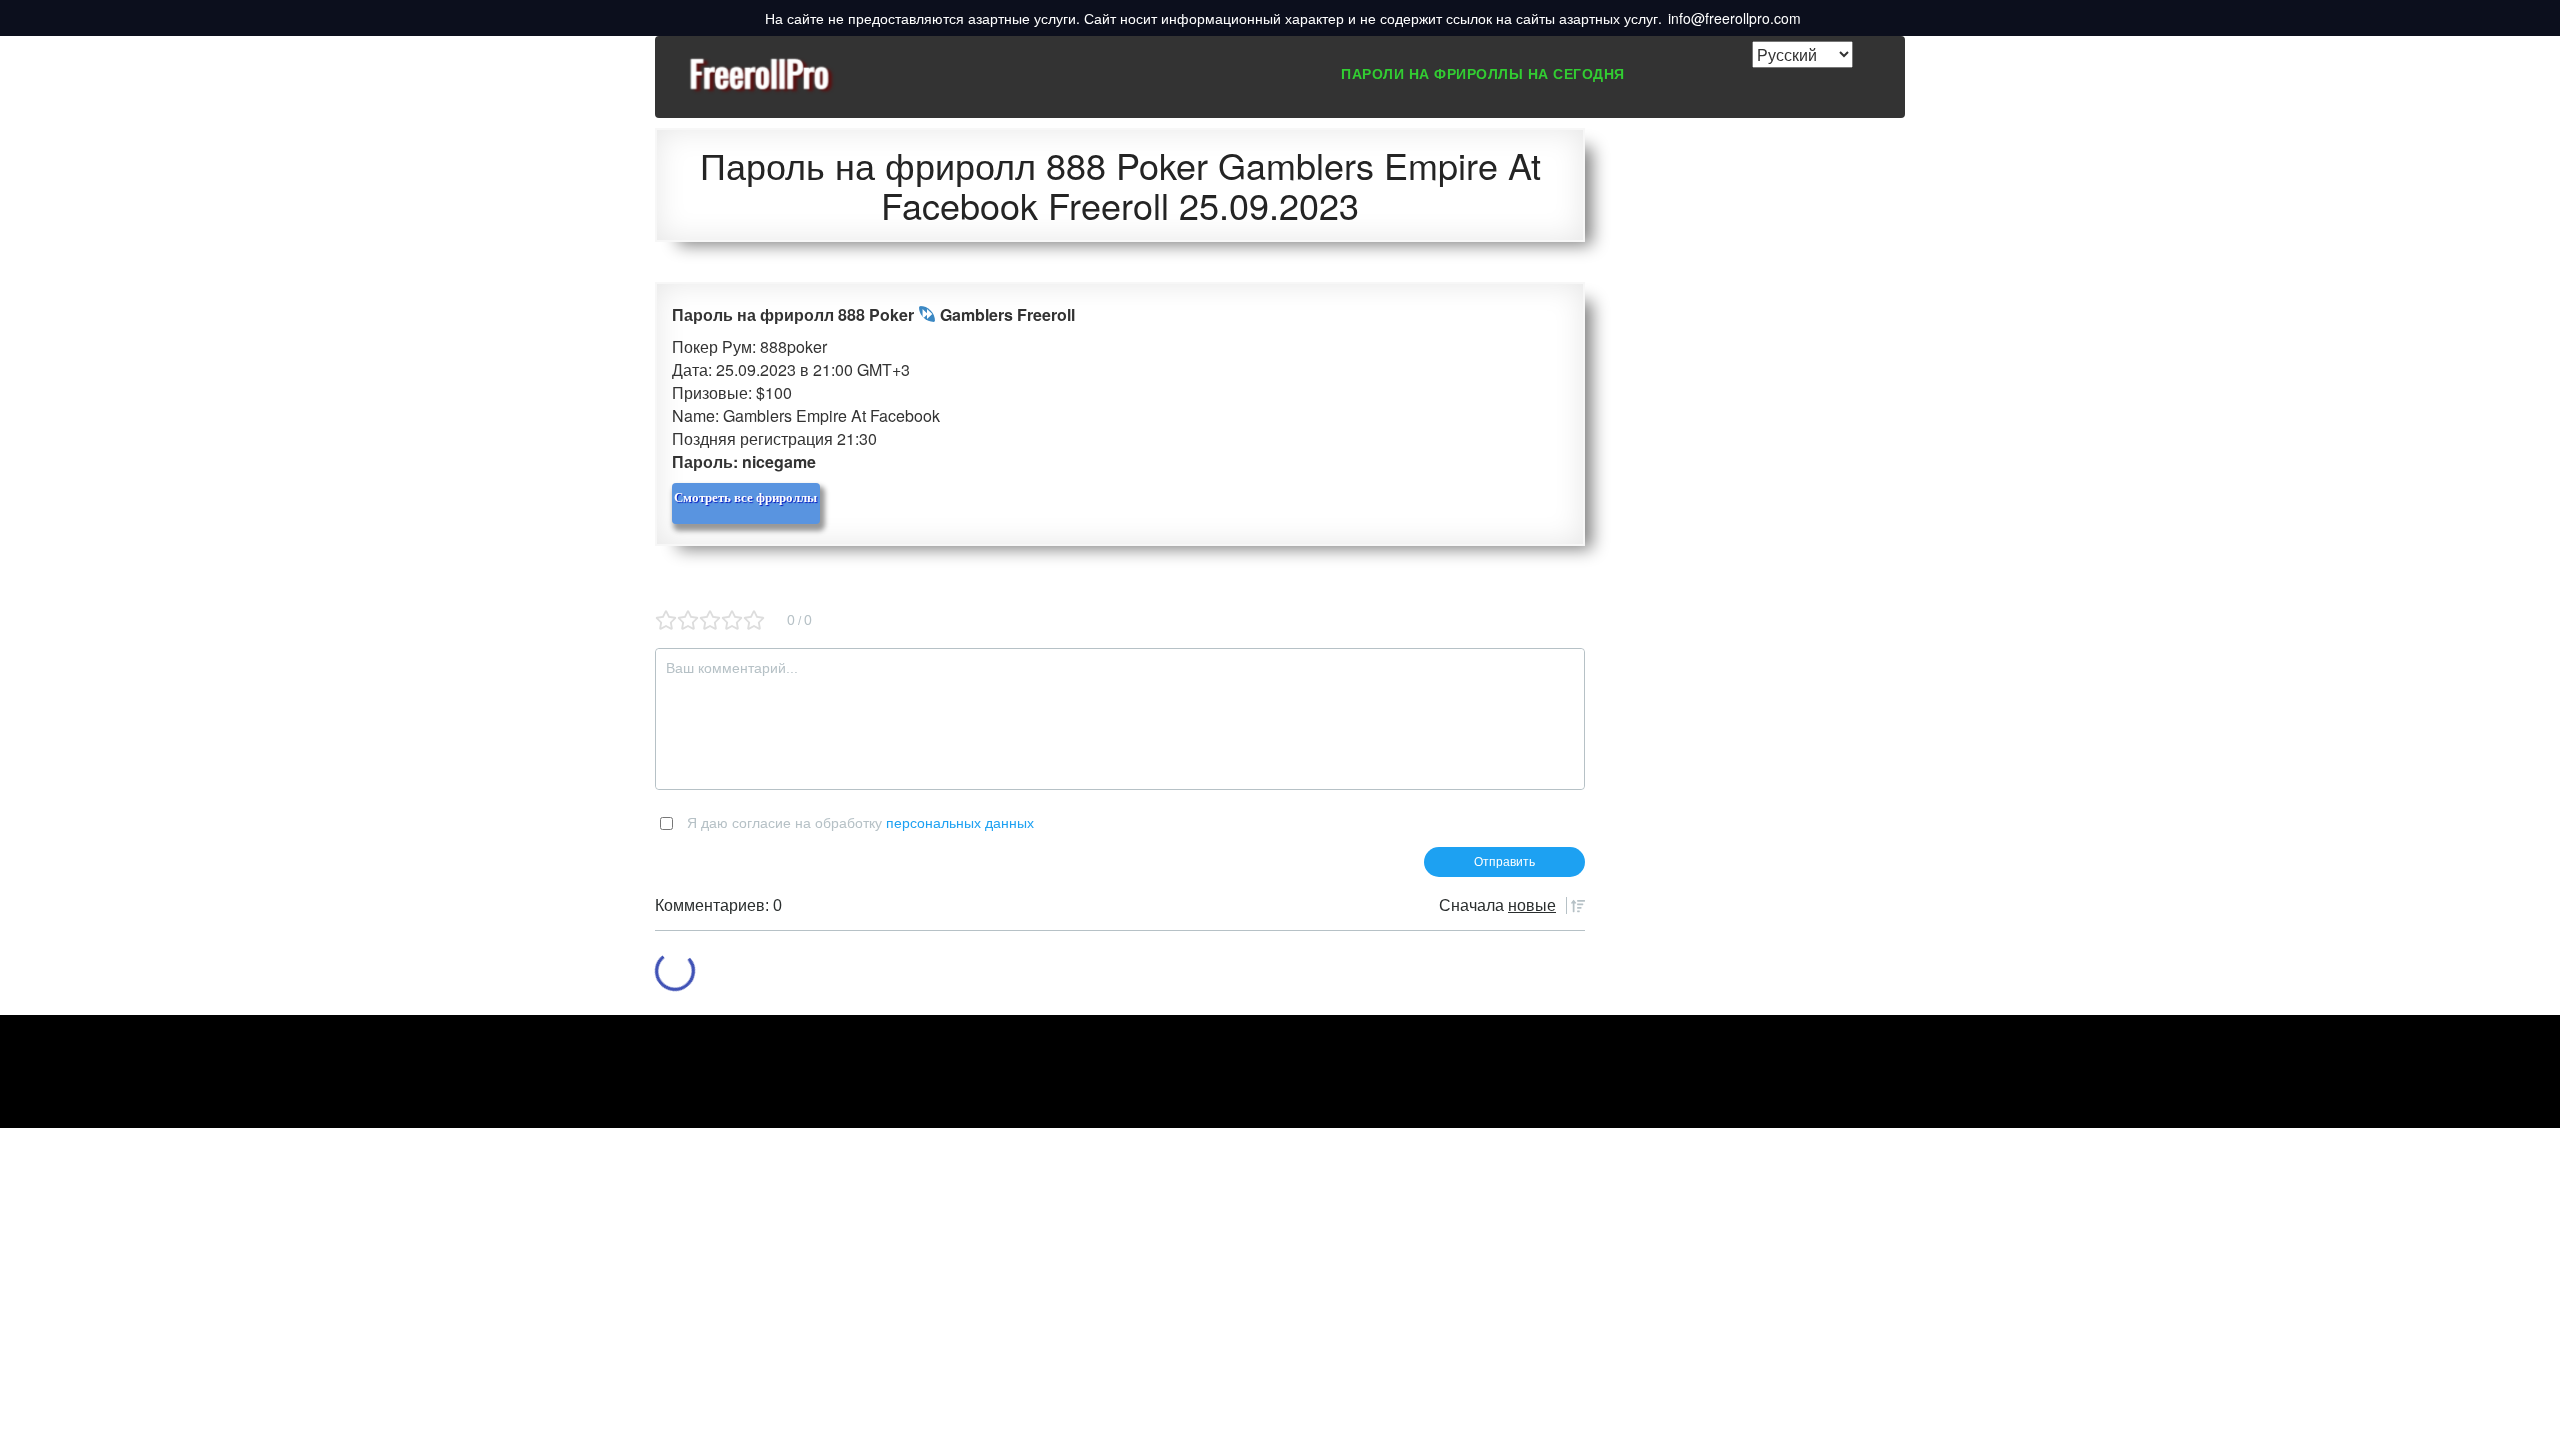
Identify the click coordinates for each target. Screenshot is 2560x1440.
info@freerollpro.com (1734, 18)
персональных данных (960, 823)
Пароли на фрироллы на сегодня (1483, 73)
